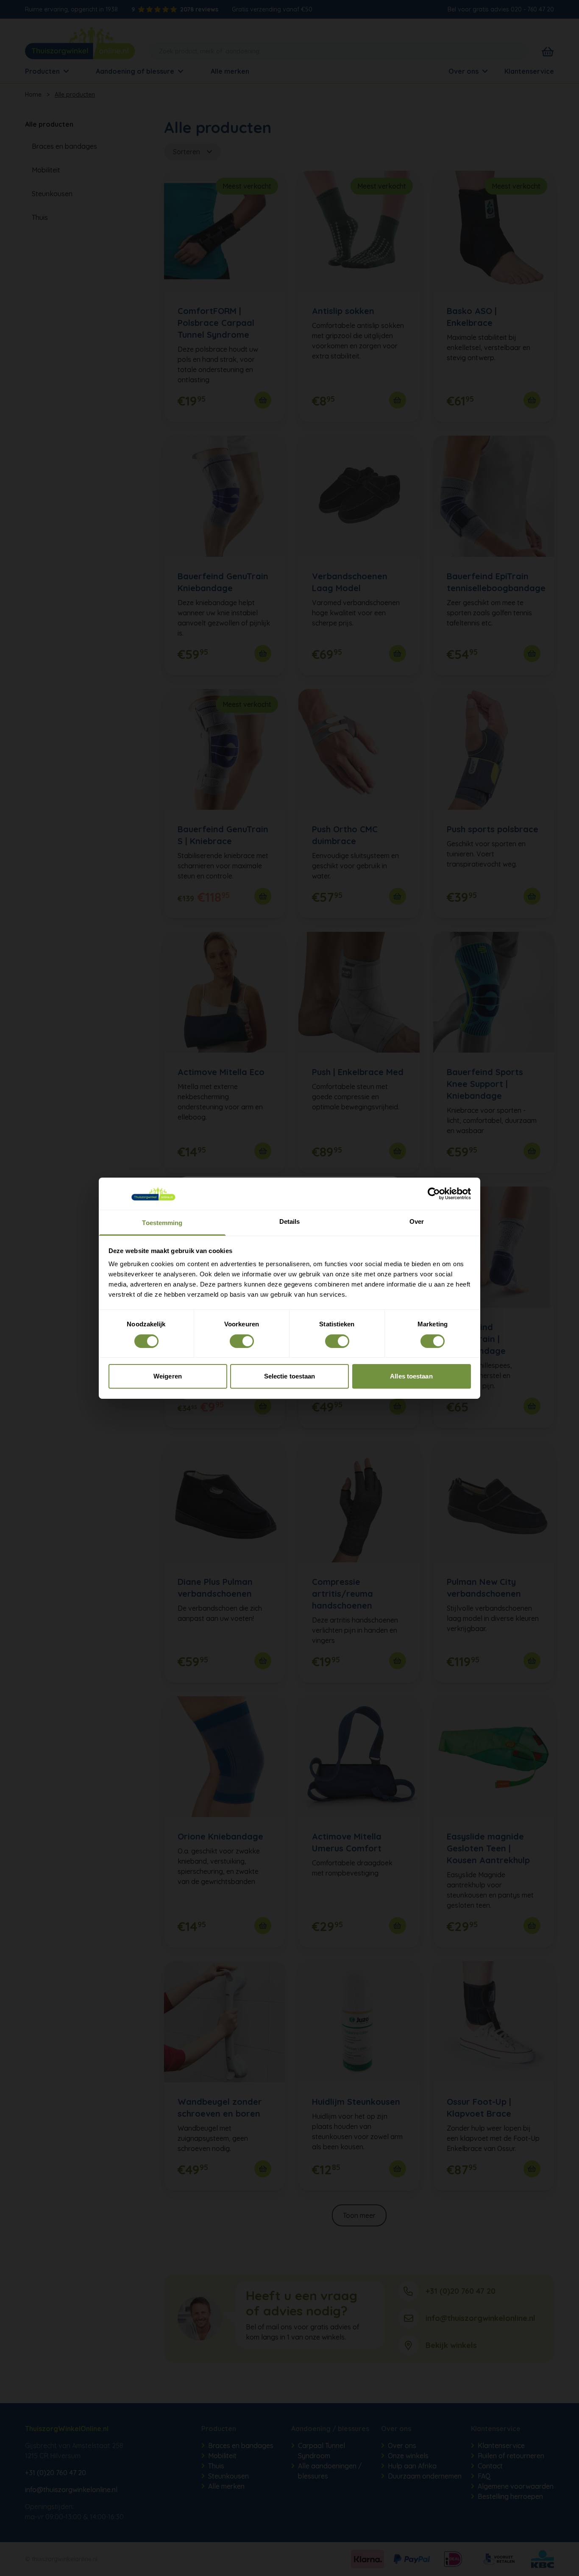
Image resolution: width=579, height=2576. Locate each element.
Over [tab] (417, 1221)
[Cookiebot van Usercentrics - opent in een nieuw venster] (434, 1194)
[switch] (242, 1341)
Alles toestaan (411, 1376)
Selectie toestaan (290, 1376)
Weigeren (168, 1376)
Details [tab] (290, 1221)
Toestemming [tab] (162, 1223)
